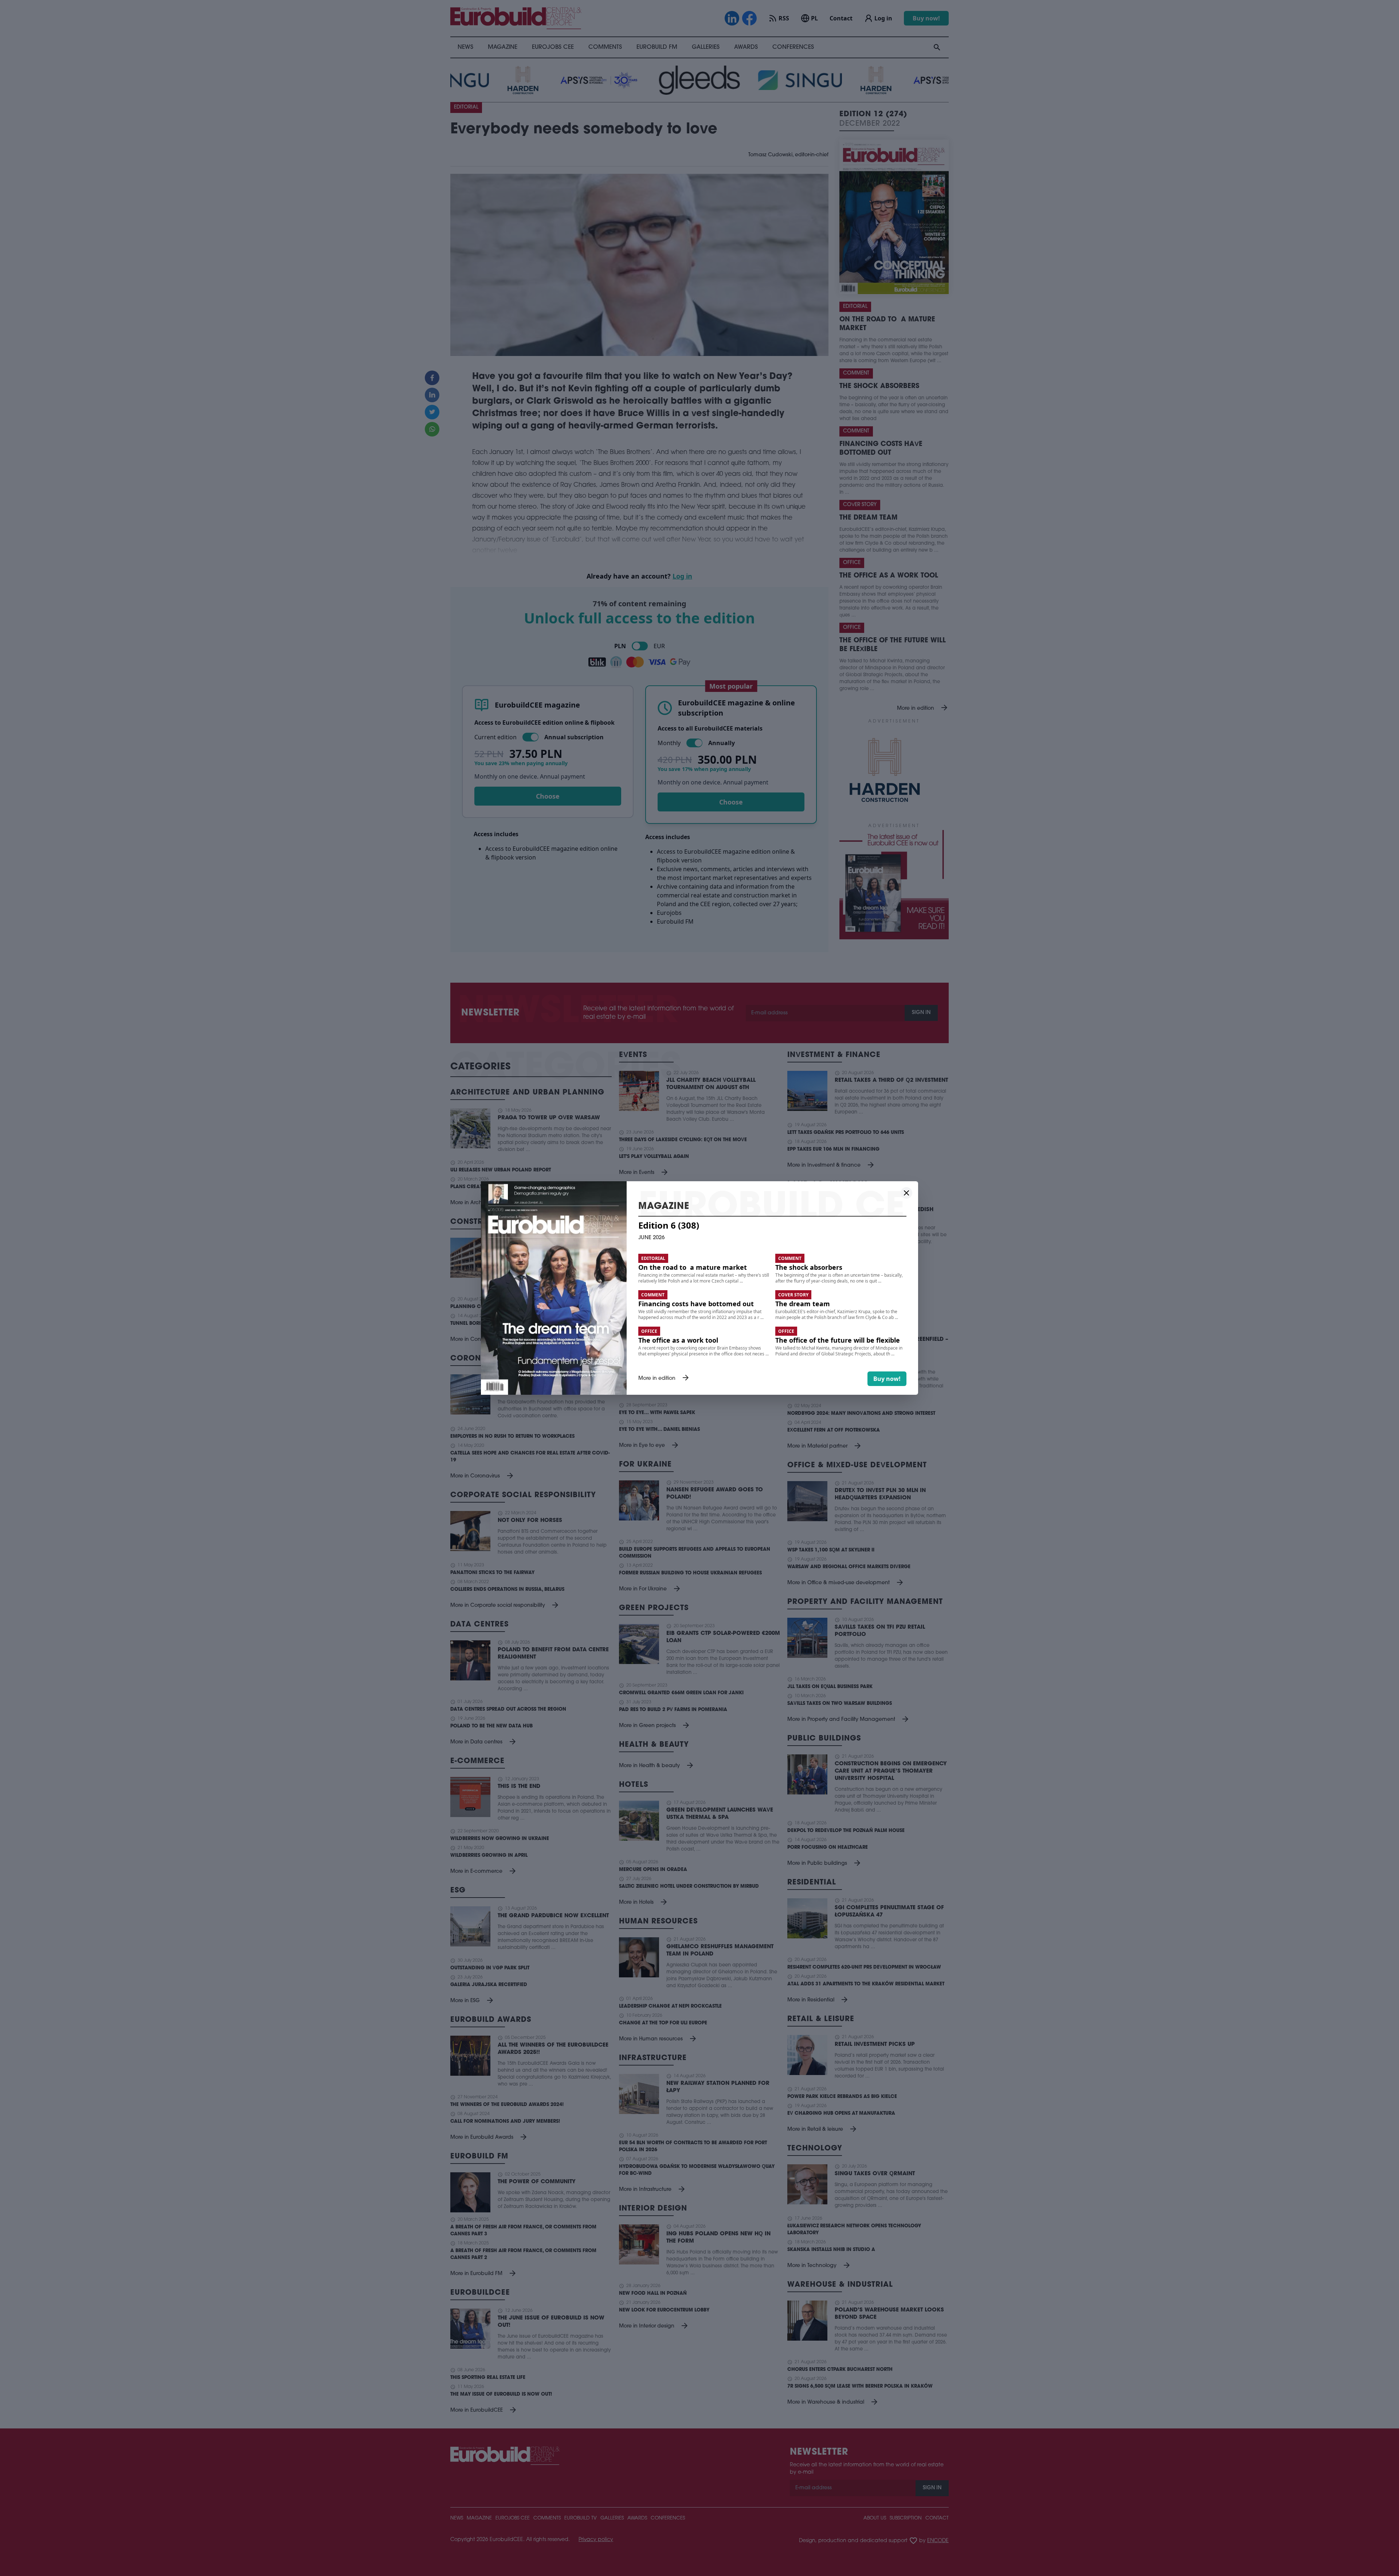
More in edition (664, 1379)
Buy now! (887, 1379)
